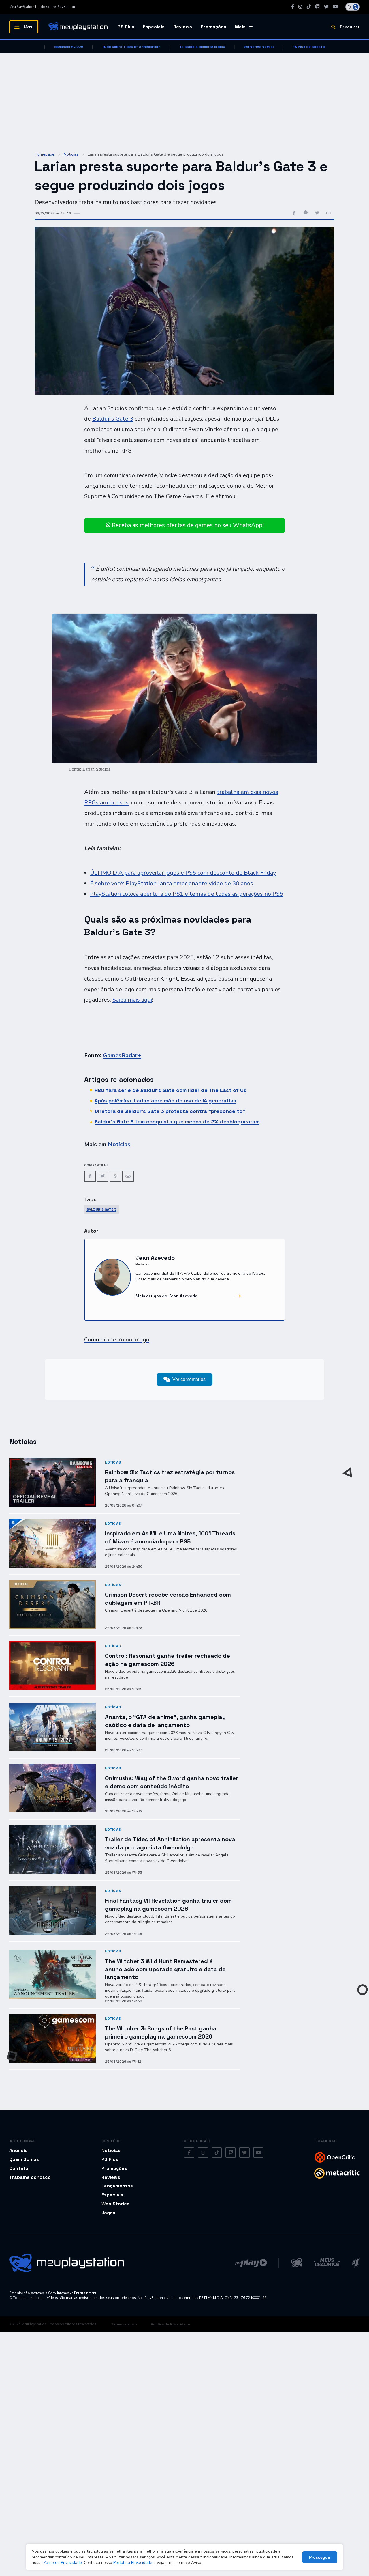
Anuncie (18, 2150)
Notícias (71, 154)
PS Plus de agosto (309, 47)
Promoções (213, 27)
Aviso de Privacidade (63, 2563)
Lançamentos (117, 2186)
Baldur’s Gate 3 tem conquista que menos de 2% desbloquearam (177, 1122)
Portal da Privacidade (133, 2563)
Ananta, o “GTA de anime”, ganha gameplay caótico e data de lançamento (165, 1721)
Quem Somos (24, 2159)
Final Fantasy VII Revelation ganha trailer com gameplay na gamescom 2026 (168, 1904)
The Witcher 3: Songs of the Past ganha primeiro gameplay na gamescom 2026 (161, 2032)
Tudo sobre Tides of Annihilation (131, 47)
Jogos (108, 2213)
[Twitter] (326, 7)
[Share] (128, 1176)
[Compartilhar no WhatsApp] (306, 213)
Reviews (183, 27)
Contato (19, 2168)
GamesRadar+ (122, 1055)
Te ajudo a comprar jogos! (202, 47)
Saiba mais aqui (132, 1000)
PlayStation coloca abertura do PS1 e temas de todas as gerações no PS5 (187, 894)
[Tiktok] (309, 7)
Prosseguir (320, 2557)
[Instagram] (300, 7)
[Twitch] (317, 7)
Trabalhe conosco (30, 2177)
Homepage (45, 154)
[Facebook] (293, 7)
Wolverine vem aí (259, 47)
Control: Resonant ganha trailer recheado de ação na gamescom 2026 (167, 1660)
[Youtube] (336, 7)
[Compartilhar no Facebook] (294, 213)
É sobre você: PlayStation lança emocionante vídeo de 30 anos (172, 883)
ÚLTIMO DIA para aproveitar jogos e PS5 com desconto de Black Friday (183, 873)
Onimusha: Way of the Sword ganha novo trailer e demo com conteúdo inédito (172, 1782)
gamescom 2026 (69, 47)
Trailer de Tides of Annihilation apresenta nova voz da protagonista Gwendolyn (170, 1843)
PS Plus (126, 27)
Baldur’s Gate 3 (113, 419)
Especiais (154, 27)
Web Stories (115, 2204)
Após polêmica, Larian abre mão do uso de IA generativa (165, 1101)
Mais (240, 27)
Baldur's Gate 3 (101, 1209)
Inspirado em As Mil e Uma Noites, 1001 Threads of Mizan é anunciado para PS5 (170, 1537)
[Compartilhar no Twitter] (317, 213)
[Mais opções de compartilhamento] (329, 213)
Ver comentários (189, 1379)
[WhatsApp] (115, 1176)
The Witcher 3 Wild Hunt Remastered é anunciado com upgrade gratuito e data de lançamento (165, 1969)
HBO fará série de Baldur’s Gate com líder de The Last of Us (171, 1090)
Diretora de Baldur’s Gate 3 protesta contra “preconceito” (170, 1111)
